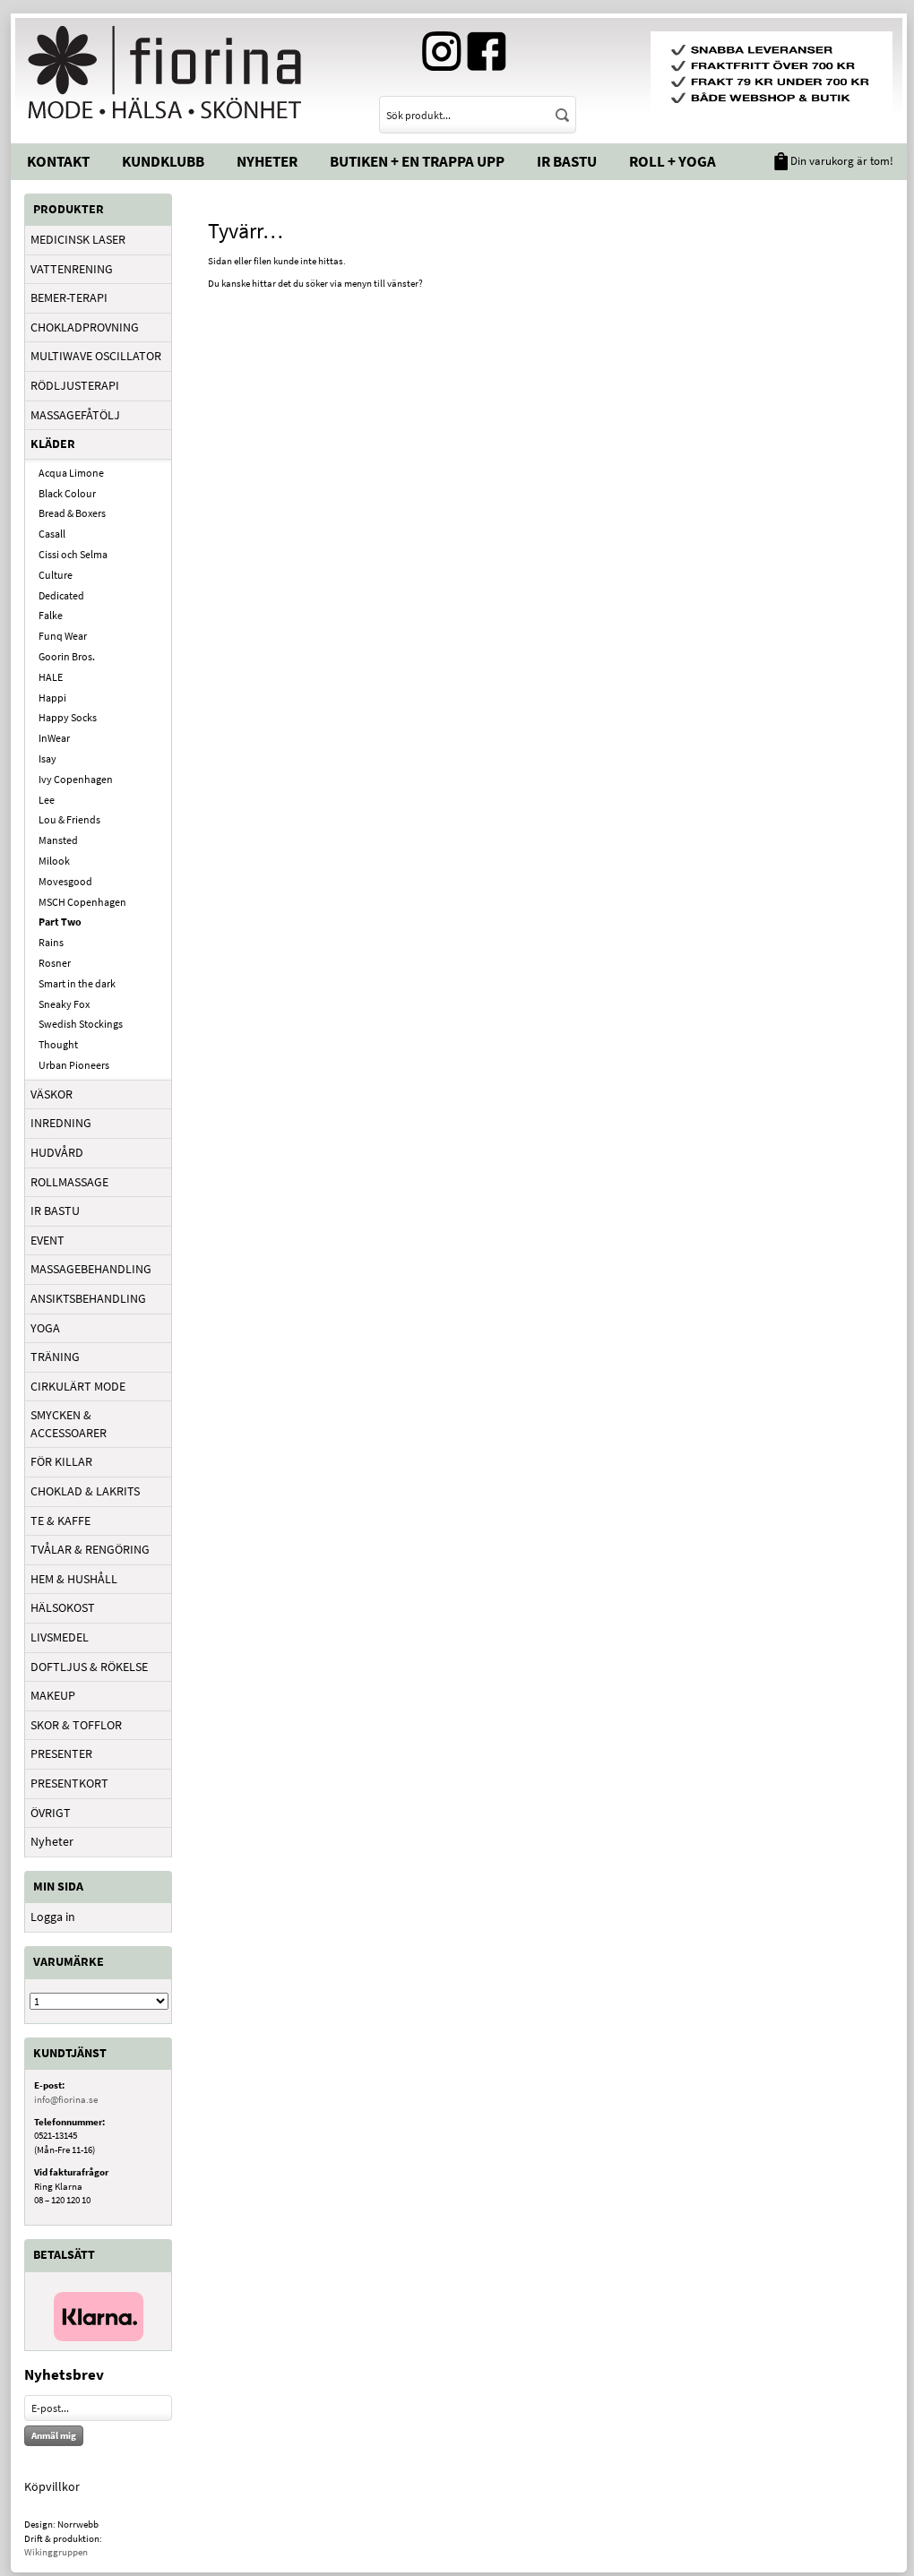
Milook (54, 861)
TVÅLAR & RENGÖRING (90, 1549)
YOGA (45, 1328)
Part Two (60, 922)
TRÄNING (55, 1357)
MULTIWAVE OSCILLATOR (96, 356)
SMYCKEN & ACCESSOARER (69, 1424)
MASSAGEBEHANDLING (91, 1269)
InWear (54, 738)
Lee (47, 800)
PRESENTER (61, 1753)
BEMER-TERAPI (69, 297)
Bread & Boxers (72, 513)
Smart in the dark (77, 983)
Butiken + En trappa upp (417, 161)
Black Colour (67, 493)
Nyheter (267, 161)
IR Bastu (567, 161)
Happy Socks (68, 717)
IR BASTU (55, 1210)
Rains (51, 942)
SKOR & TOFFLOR (76, 1725)
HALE (51, 677)
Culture (56, 575)
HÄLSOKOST (63, 1607)
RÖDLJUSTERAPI (75, 385)
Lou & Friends (69, 819)
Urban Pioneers (74, 1065)
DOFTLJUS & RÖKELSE (89, 1667)
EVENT (47, 1240)
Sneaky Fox (64, 1004)
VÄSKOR (52, 1094)
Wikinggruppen (56, 2552)
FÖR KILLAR (61, 1461)
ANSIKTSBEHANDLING (88, 1298)
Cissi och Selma (73, 554)
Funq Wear (63, 636)
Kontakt (58, 161)
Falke (51, 615)
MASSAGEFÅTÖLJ (75, 415)
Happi (52, 698)
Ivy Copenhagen (76, 779)
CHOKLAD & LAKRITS (85, 1491)
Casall (52, 534)
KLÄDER (53, 444)
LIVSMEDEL (60, 1637)
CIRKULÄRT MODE (78, 1386)
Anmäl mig (54, 2435)
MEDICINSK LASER (78, 239)
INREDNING (61, 1123)
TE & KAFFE (60, 1521)
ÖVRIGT (51, 1813)
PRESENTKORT (69, 1783)
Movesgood (65, 881)
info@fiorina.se (66, 2099)
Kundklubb (163, 161)
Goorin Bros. (67, 656)
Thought (58, 1044)
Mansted (58, 840)
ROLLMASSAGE (69, 1182)
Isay (47, 758)
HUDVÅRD (57, 1152)
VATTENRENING (72, 269)
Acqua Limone (71, 473)
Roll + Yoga (673, 161)
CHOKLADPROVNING (85, 327)
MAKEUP (53, 1695)
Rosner (55, 963)
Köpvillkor (52, 2486)
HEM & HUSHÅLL (74, 1579)
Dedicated (61, 595)
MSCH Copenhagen (82, 902)
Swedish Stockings (81, 1024)
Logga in (53, 1917)
